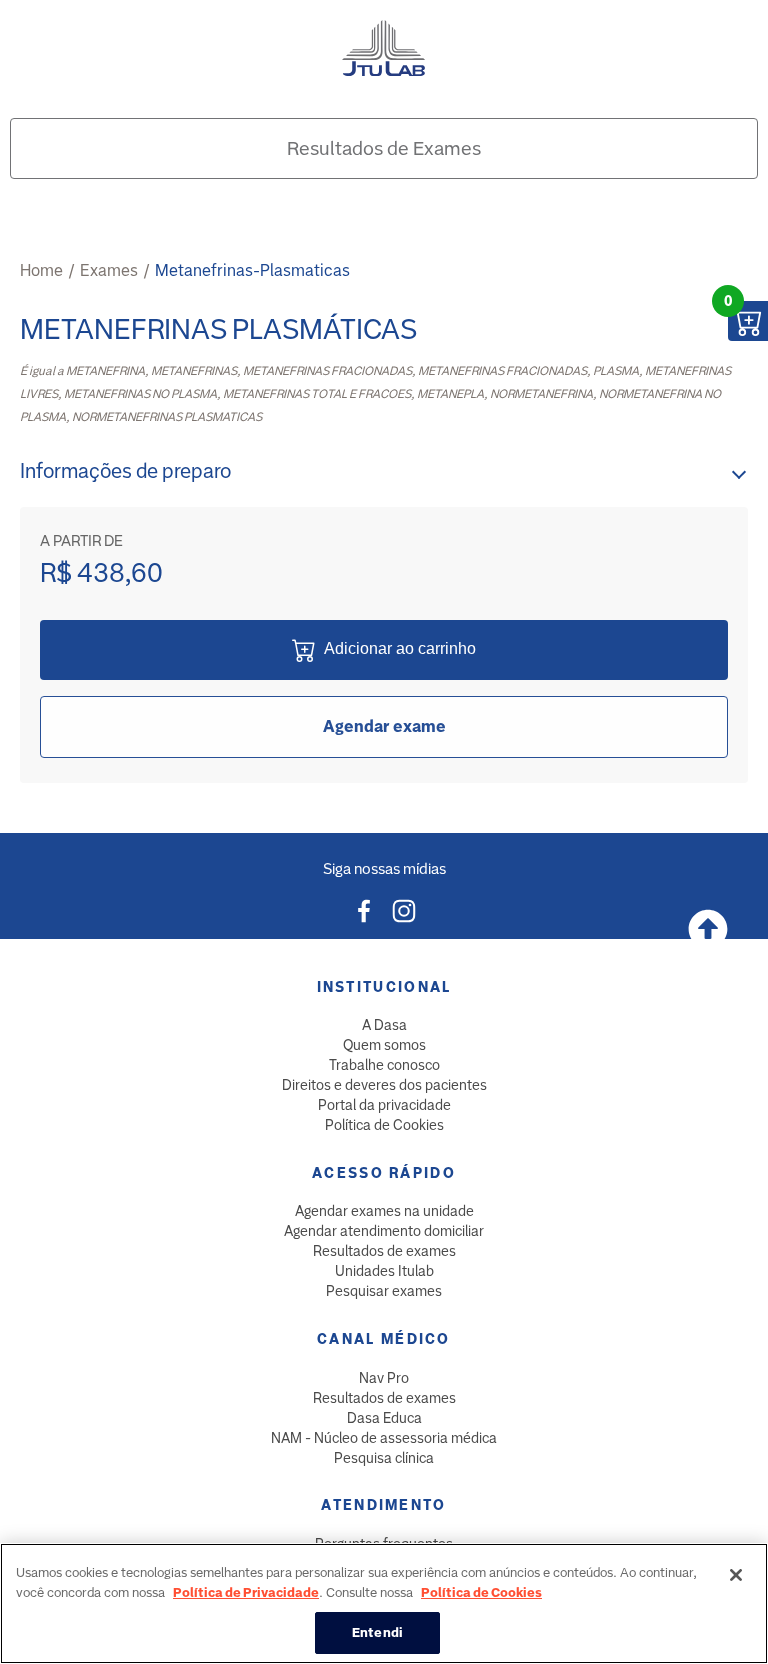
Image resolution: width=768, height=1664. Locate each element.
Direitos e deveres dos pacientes (384, 1085)
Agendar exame (384, 726)
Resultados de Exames (384, 148)
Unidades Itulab (384, 1271)
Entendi (377, 1632)
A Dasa (384, 1025)
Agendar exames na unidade (384, 1211)
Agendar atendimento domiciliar (384, 1231)
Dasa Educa (384, 1418)
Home (41, 270)
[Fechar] (736, 1575)
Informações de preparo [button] (125, 471)
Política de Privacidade (246, 1592)
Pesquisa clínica (384, 1458)
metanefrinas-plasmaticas (252, 270)
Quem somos (384, 1045)
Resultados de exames (384, 1251)
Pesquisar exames (384, 1291)
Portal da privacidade (384, 1105)
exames (109, 270)
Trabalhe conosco (384, 1065)
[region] (384, 1603)
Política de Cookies (384, 1125)
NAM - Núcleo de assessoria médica (384, 1438)
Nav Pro (384, 1378)
